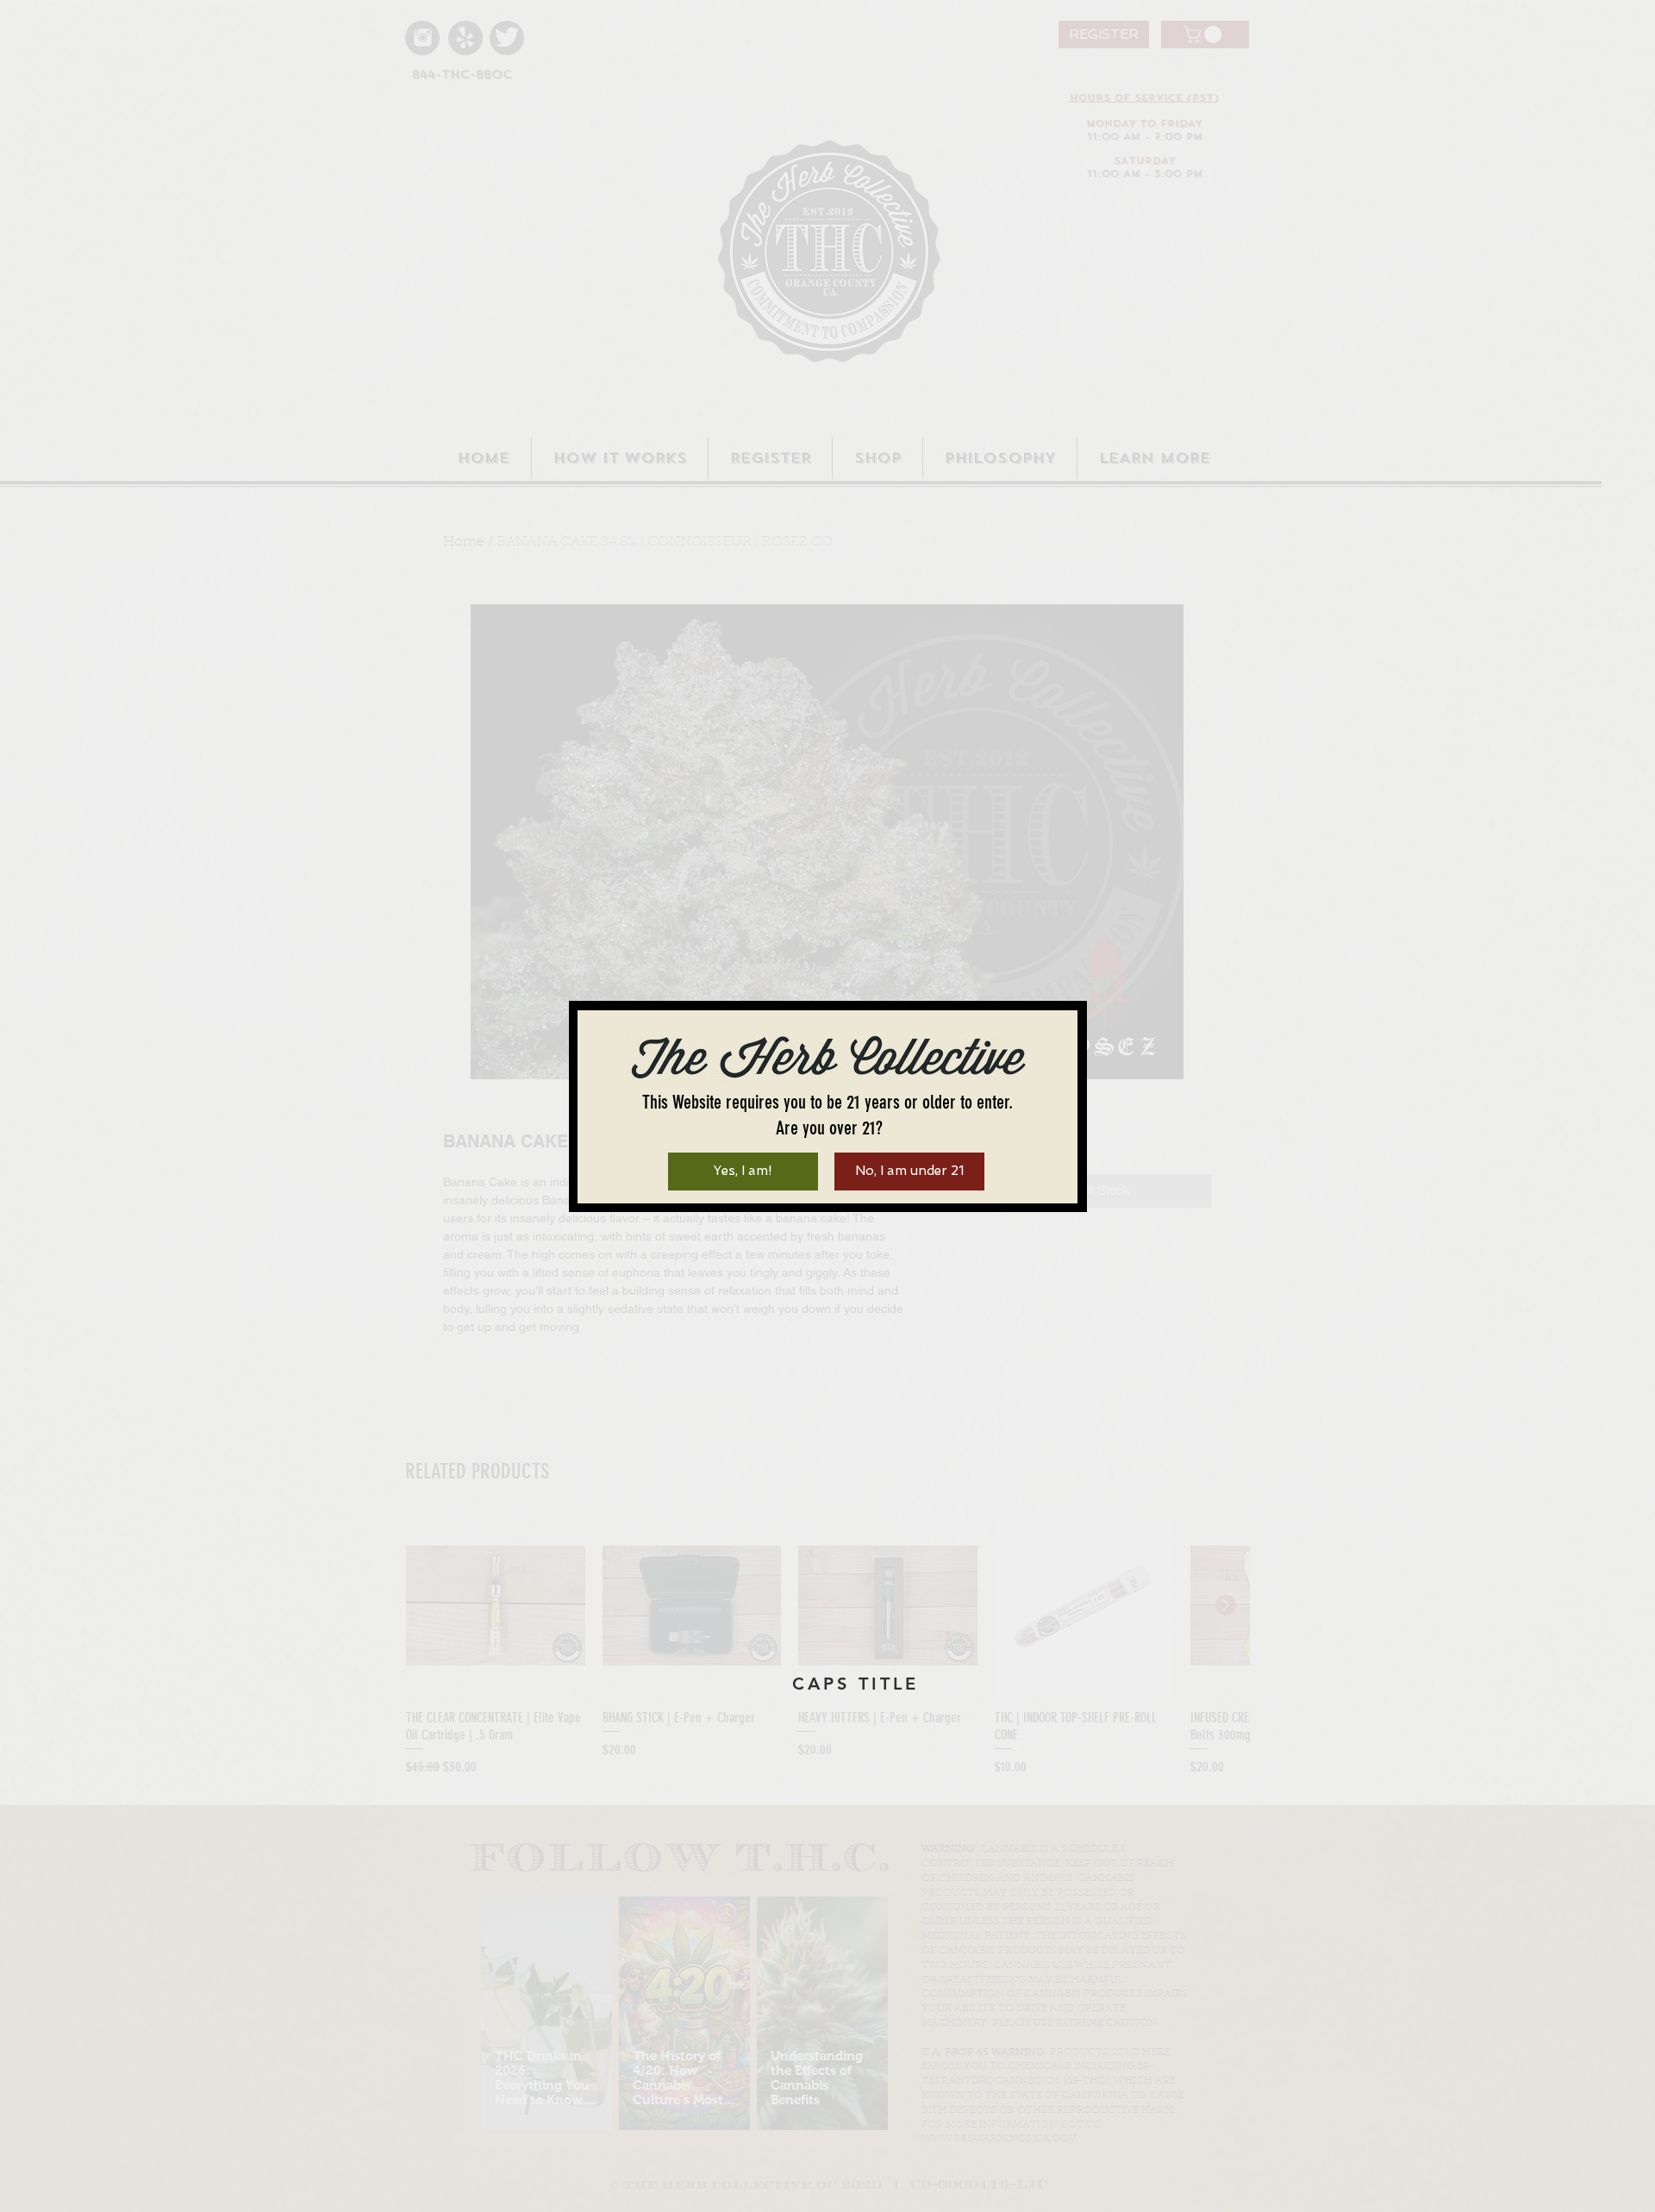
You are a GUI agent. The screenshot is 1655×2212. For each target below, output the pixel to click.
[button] (743, 1172)
